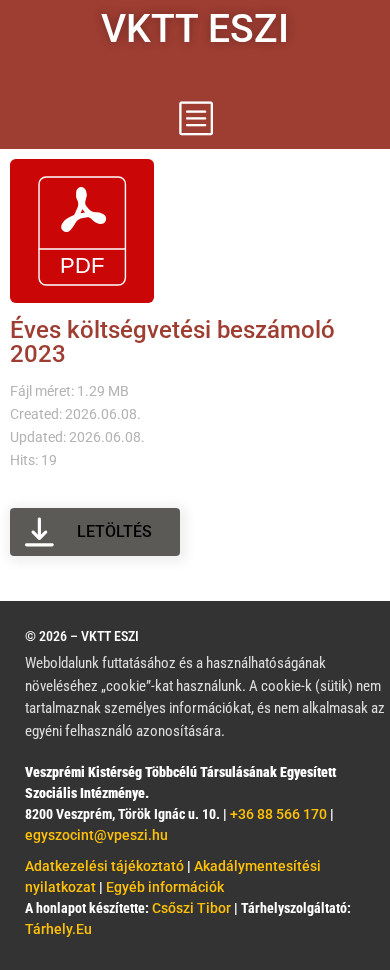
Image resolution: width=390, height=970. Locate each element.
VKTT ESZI (195, 29)
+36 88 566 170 (278, 814)
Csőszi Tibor (193, 908)
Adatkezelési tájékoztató (104, 866)
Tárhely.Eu (58, 929)
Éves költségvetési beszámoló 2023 (172, 342)
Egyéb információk (165, 887)
